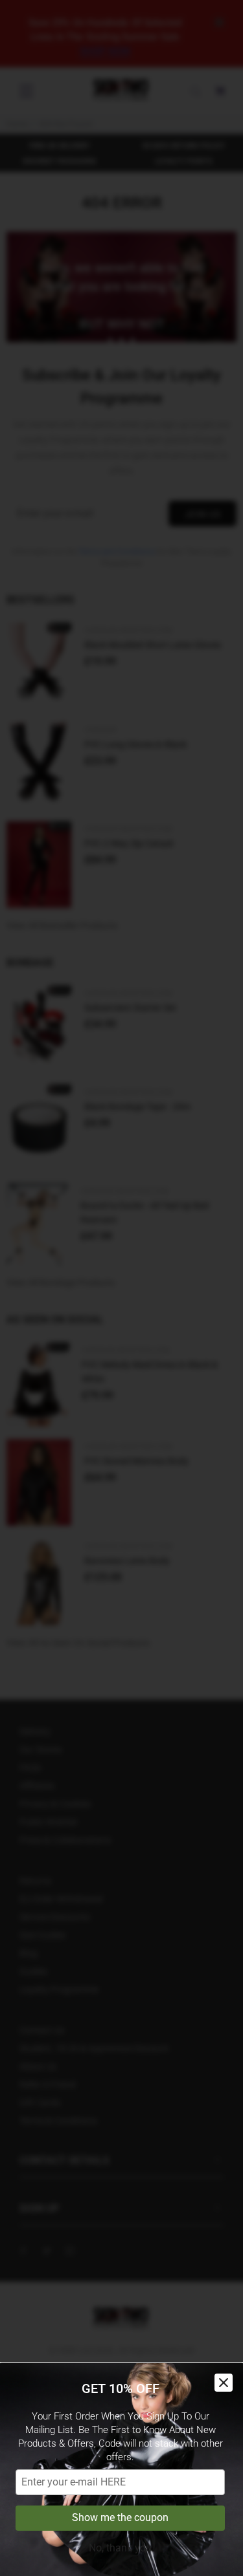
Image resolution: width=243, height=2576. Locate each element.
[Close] (224, 2383)
